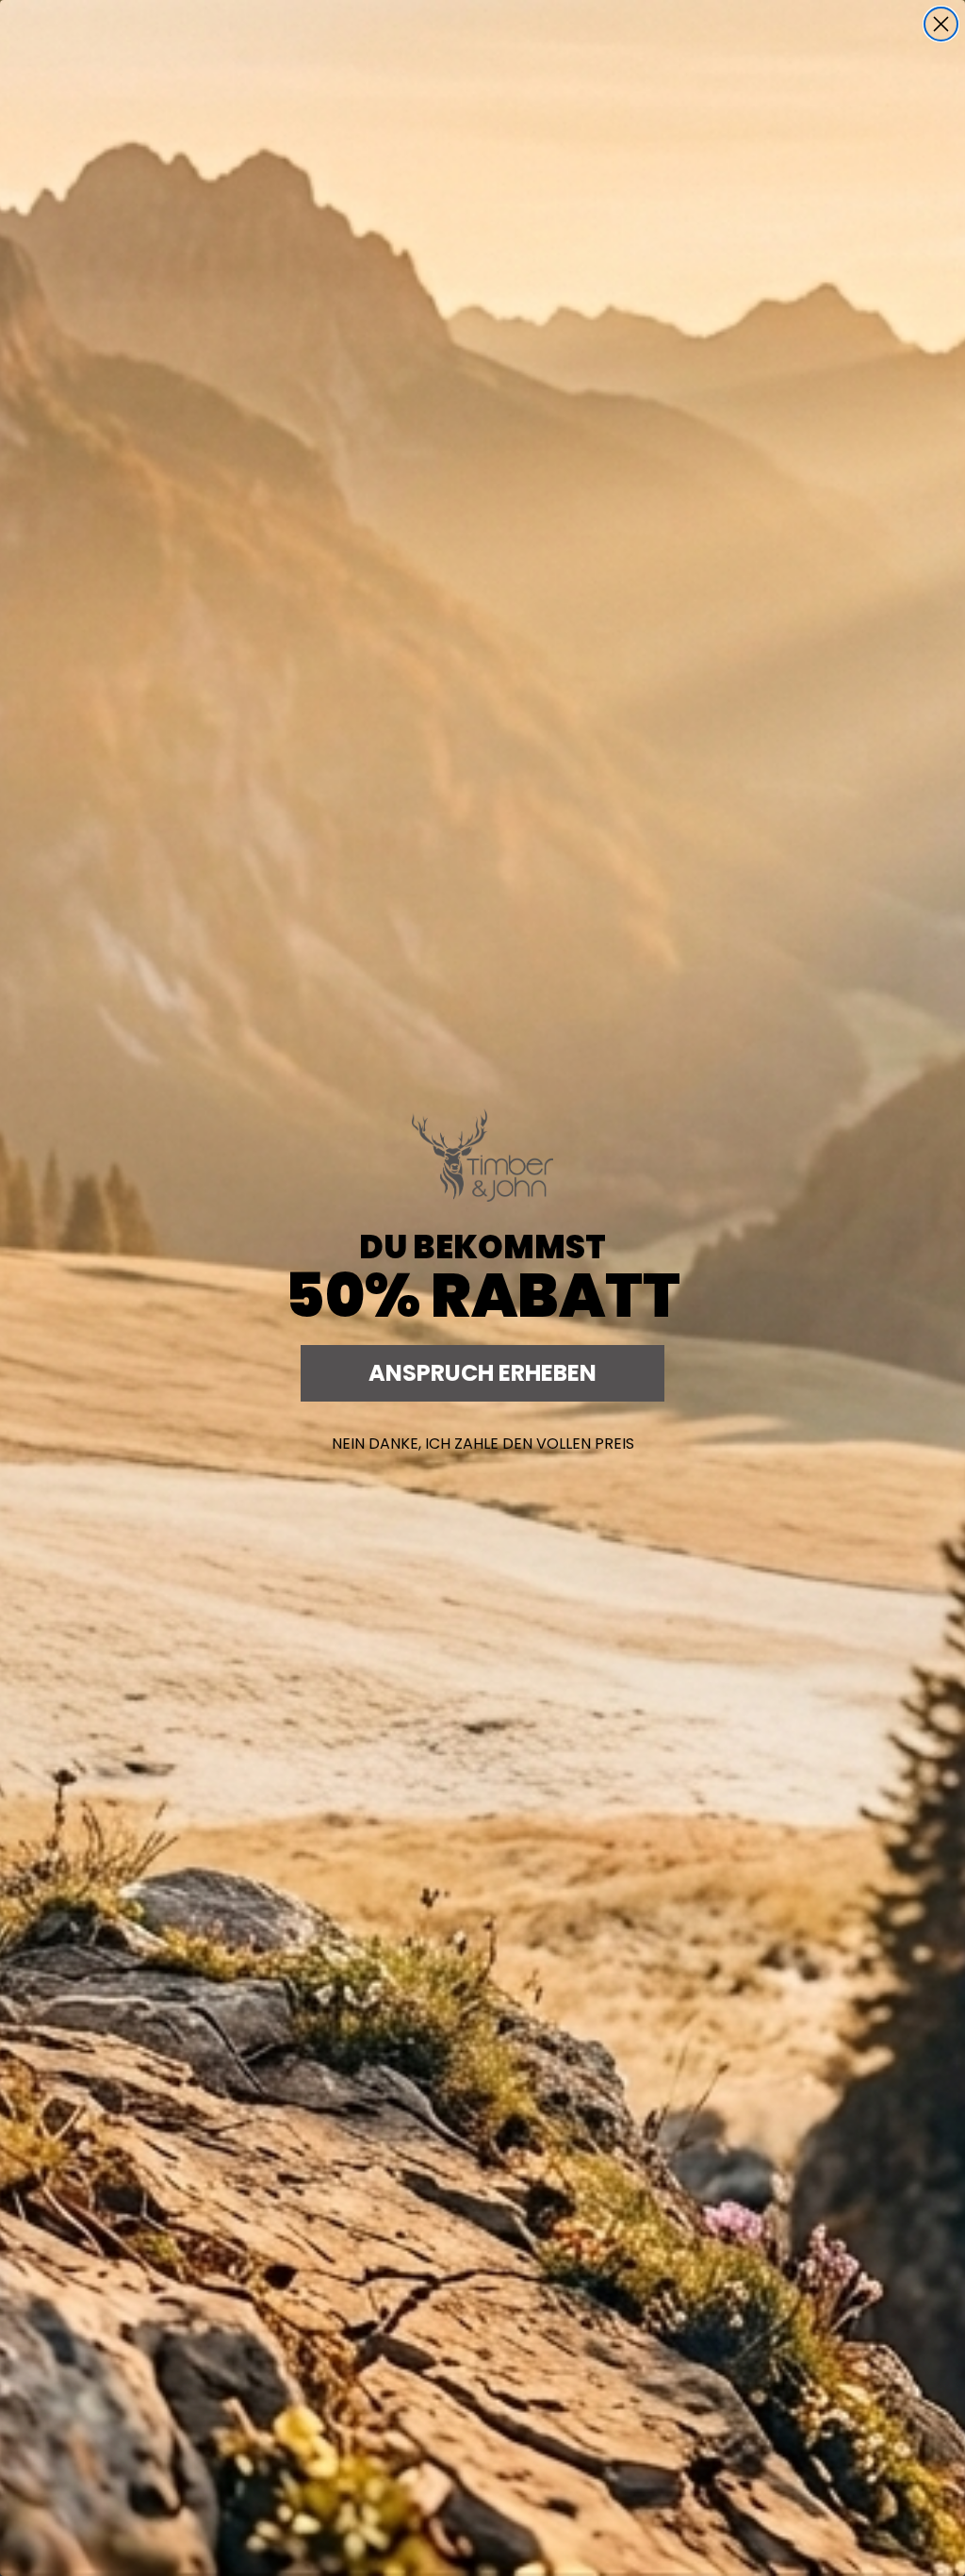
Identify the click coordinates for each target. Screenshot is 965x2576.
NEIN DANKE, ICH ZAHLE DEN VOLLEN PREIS (483, 1444)
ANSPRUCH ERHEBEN (482, 1373)
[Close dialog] (941, 24)
